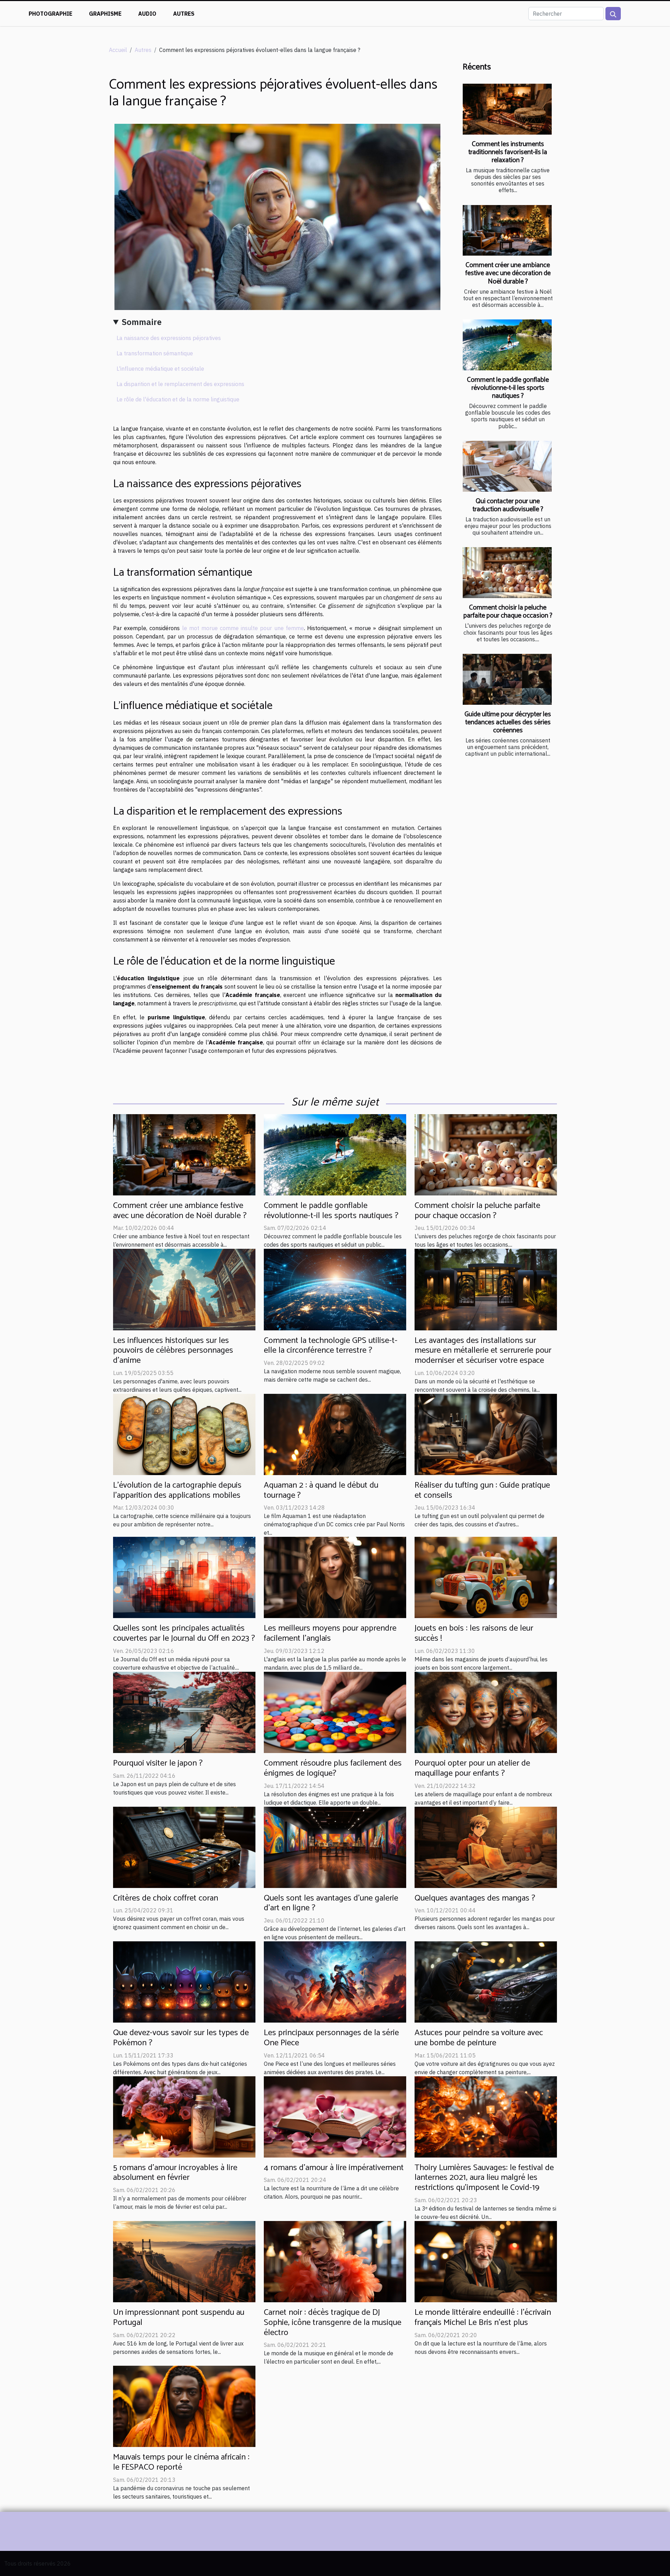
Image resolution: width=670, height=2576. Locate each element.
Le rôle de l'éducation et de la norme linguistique (178, 399)
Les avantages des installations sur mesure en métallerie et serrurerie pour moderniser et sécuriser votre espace (483, 1351)
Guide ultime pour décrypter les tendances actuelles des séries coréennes (508, 722)
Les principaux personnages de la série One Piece (331, 2038)
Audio (147, 14)
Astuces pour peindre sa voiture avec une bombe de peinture (479, 2038)
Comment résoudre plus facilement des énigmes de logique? (333, 1768)
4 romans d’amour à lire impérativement (334, 2168)
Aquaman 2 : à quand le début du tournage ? (321, 1490)
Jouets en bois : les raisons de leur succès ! (474, 1633)
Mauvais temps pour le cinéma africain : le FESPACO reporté (181, 2462)
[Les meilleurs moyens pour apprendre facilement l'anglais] (335, 1577)
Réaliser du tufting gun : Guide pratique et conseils (482, 1490)
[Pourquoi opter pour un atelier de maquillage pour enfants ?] (486, 1712)
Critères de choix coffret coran (166, 1898)
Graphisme (105, 14)
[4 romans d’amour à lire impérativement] (335, 2116)
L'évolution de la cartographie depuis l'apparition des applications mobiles (177, 1490)
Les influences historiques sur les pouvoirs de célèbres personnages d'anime (173, 1351)
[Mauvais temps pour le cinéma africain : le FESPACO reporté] (184, 2406)
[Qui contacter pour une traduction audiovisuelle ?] (507, 466)
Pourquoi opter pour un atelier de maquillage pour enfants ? (472, 1768)
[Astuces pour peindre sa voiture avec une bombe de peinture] (486, 1981)
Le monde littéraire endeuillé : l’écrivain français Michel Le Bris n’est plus (483, 2318)
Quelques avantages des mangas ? (475, 1898)
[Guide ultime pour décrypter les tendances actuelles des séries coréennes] (507, 679)
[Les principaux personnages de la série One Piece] (335, 1981)
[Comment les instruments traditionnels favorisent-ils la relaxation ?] (507, 109)
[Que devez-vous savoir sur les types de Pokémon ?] (184, 1981)
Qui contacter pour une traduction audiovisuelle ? (508, 505)
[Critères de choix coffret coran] (184, 1846)
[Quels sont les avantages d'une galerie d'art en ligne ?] (335, 1846)
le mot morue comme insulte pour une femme (243, 628)
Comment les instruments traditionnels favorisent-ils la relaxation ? (508, 152)
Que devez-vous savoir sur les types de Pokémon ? (181, 2038)
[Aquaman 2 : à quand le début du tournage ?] (335, 1434)
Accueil (118, 50)
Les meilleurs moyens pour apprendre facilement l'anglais (330, 1633)
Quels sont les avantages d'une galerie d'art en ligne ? (331, 1903)
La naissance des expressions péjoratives (169, 338)
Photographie (50, 14)
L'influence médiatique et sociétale (160, 369)
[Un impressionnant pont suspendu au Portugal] (184, 2261)
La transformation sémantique (155, 353)
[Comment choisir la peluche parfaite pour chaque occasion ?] (507, 573)
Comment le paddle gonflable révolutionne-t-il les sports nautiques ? (508, 388)
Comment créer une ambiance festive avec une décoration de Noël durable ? (508, 273)
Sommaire (142, 322)
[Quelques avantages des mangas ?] (486, 1846)
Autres (184, 14)
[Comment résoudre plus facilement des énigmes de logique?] (335, 1712)
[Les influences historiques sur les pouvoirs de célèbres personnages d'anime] (184, 1289)
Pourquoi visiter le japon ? (158, 1763)
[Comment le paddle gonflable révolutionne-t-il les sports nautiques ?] (507, 345)
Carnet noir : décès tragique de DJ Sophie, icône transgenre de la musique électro (333, 2323)
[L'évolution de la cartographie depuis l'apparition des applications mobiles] (184, 1434)
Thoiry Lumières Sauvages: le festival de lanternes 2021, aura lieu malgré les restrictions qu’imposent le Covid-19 (484, 2178)
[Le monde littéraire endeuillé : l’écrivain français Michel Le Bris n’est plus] (486, 2261)
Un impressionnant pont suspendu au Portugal (179, 2318)
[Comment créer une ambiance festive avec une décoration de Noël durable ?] (507, 231)
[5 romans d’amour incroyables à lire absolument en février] (184, 2116)
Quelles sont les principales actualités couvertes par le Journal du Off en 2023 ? (184, 1633)
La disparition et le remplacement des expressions (180, 384)
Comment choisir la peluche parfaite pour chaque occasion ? (508, 612)
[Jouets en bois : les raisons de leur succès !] (486, 1577)
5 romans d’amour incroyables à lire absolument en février (175, 2173)
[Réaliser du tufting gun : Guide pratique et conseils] (486, 1434)
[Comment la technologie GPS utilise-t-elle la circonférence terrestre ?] (335, 1289)
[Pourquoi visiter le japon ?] (184, 1712)
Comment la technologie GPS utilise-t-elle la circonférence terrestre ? (331, 1346)
